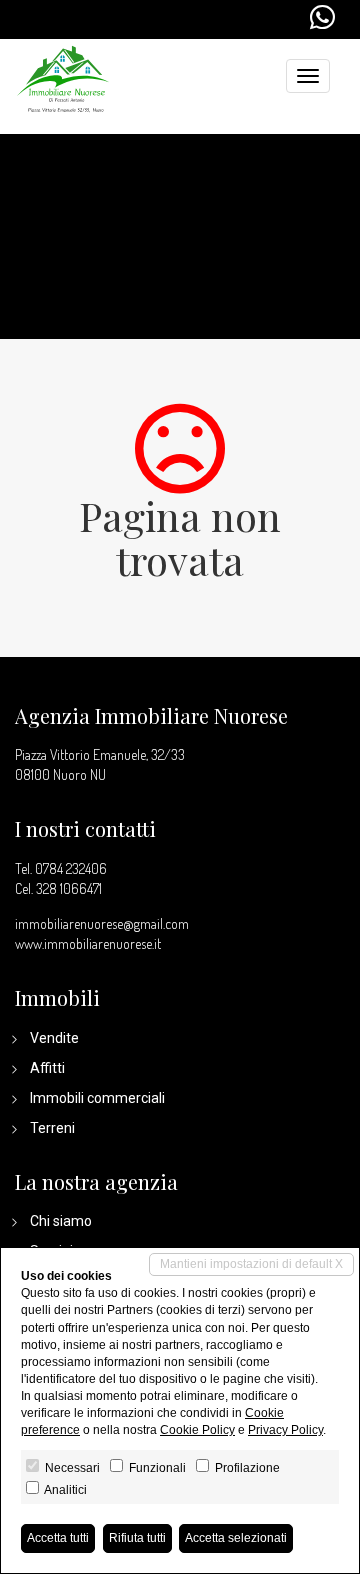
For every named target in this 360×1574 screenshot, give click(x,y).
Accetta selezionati (236, 1538)
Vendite (54, 1038)
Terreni (52, 1128)
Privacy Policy (285, 1430)
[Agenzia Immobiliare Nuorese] (63, 76)
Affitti (47, 1068)
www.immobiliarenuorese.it (88, 943)
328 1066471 (69, 888)
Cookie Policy (197, 1430)
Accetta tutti (58, 1538)
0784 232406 (71, 868)
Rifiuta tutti (137, 1538)
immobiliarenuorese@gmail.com (102, 923)
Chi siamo (61, 1221)
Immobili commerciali (97, 1098)
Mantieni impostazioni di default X (251, 1264)
